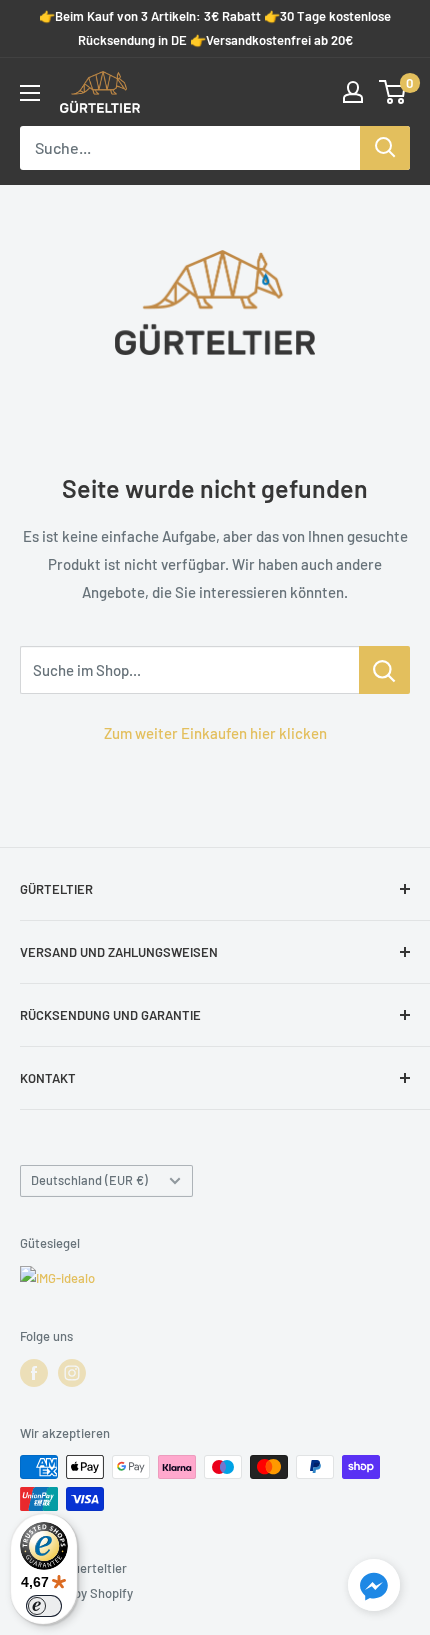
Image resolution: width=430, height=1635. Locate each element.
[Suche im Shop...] (384, 670)
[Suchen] (385, 148)
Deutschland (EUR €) (89, 1180)
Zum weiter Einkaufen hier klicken (215, 733)
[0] (393, 92)
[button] (374, 1589)
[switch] (44, 1606)
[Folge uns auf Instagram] (72, 1373)
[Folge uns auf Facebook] (34, 1373)
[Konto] (353, 92)
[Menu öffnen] (30, 93)
